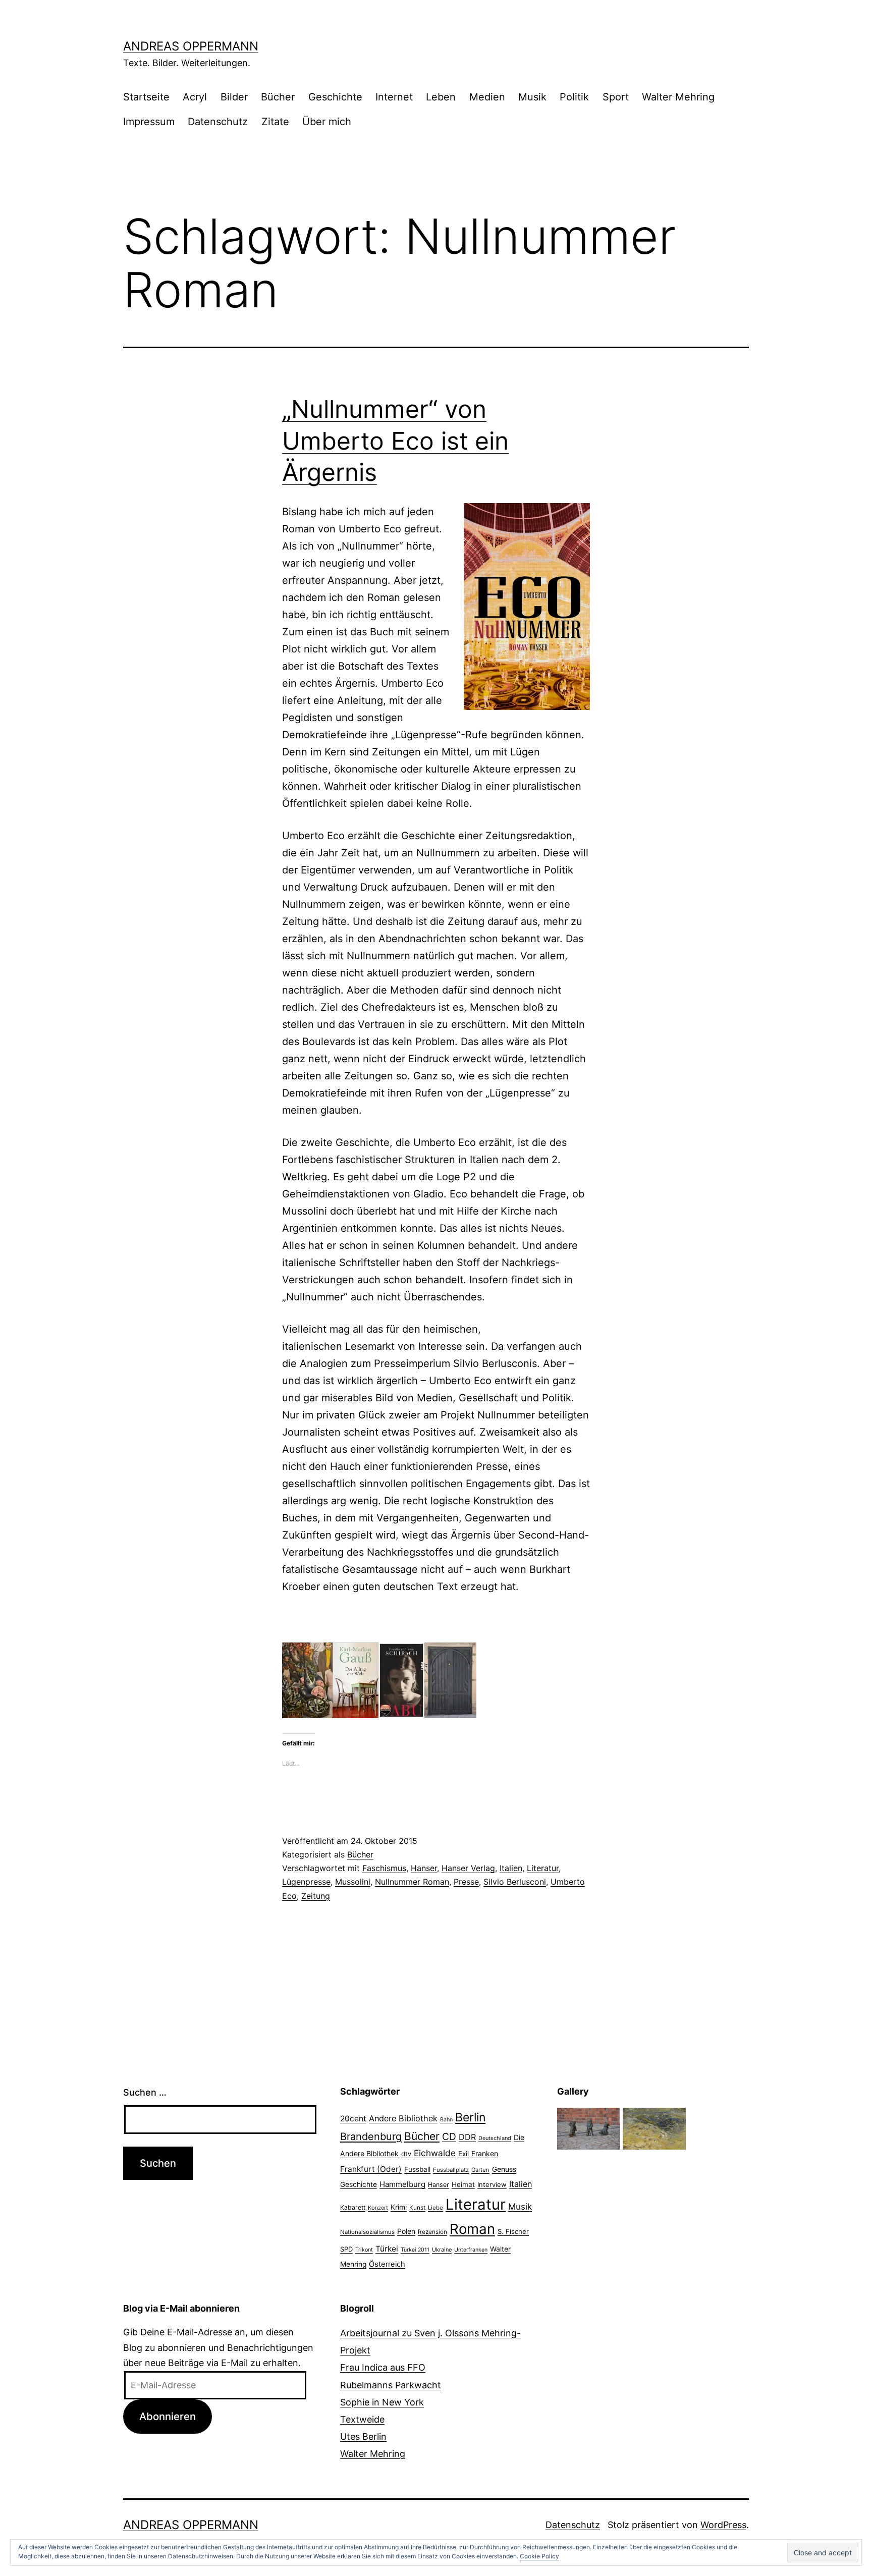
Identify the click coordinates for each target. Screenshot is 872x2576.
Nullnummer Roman (412, 1882)
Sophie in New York (382, 2402)
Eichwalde (435, 2153)
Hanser (424, 1868)
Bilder (234, 97)
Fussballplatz (451, 2170)
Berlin (470, 2117)
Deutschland (495, 2138)
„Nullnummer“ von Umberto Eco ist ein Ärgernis (395, 441)
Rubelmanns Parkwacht (391, 2385)
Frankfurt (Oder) (371, 2169)
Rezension (432, 2232)
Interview (492, 2184)
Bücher (278, 97)
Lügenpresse (306, 1882)
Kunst (417, 2208)
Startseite (146, 97)
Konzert (378, 2208)
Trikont (364, 2250)
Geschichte (335, 97)
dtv (406, 2154)
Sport (616, 97)
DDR (467, 2137)
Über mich (327, 122)
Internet (394, 97)
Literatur (543, 1868)
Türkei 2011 (415, 2250)
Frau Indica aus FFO (383, 2367)
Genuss (504, 2169)
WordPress (723, 2525)
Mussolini (353, 1882)
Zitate (275, 122)
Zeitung (316, 1896)
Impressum (149, 122)
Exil (464, 2154)
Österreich (387, 2264)
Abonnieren (168, 2416)
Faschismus (384, 1868)
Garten (480, 2170)
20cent (353, 2119)
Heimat (463, 2184)
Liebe (435, 2208)
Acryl (195, 97)
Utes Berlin (363, 2436)
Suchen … (145, 2092)
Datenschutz (218, 122)
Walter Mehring (678, 97)
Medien (487, 97)
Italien (511, 1868)
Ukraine (442, 2250)
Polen (406, 2231)
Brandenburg (371, 2136)
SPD (346, 2249)
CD (449, 2136)
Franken (485, 2153)
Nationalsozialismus (367, 2232)
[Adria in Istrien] (654, 2128)
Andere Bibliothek (403, 2118)
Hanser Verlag (468, 1868)
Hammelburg (402, 2184)
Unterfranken (471, 2250)
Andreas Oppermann (191, 46)
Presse (466, 1882)
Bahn (446, 2120)
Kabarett (353, 2207)
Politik (574, 97)
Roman (472, 2229)
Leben (441, 97)
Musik (532, 97)
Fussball (417, 2169)
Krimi (399, 2207)
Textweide (362, 2419)
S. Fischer (513, 2231)
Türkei (387, 2249)
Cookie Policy (539, 2556)
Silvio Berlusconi (515, 1882)
